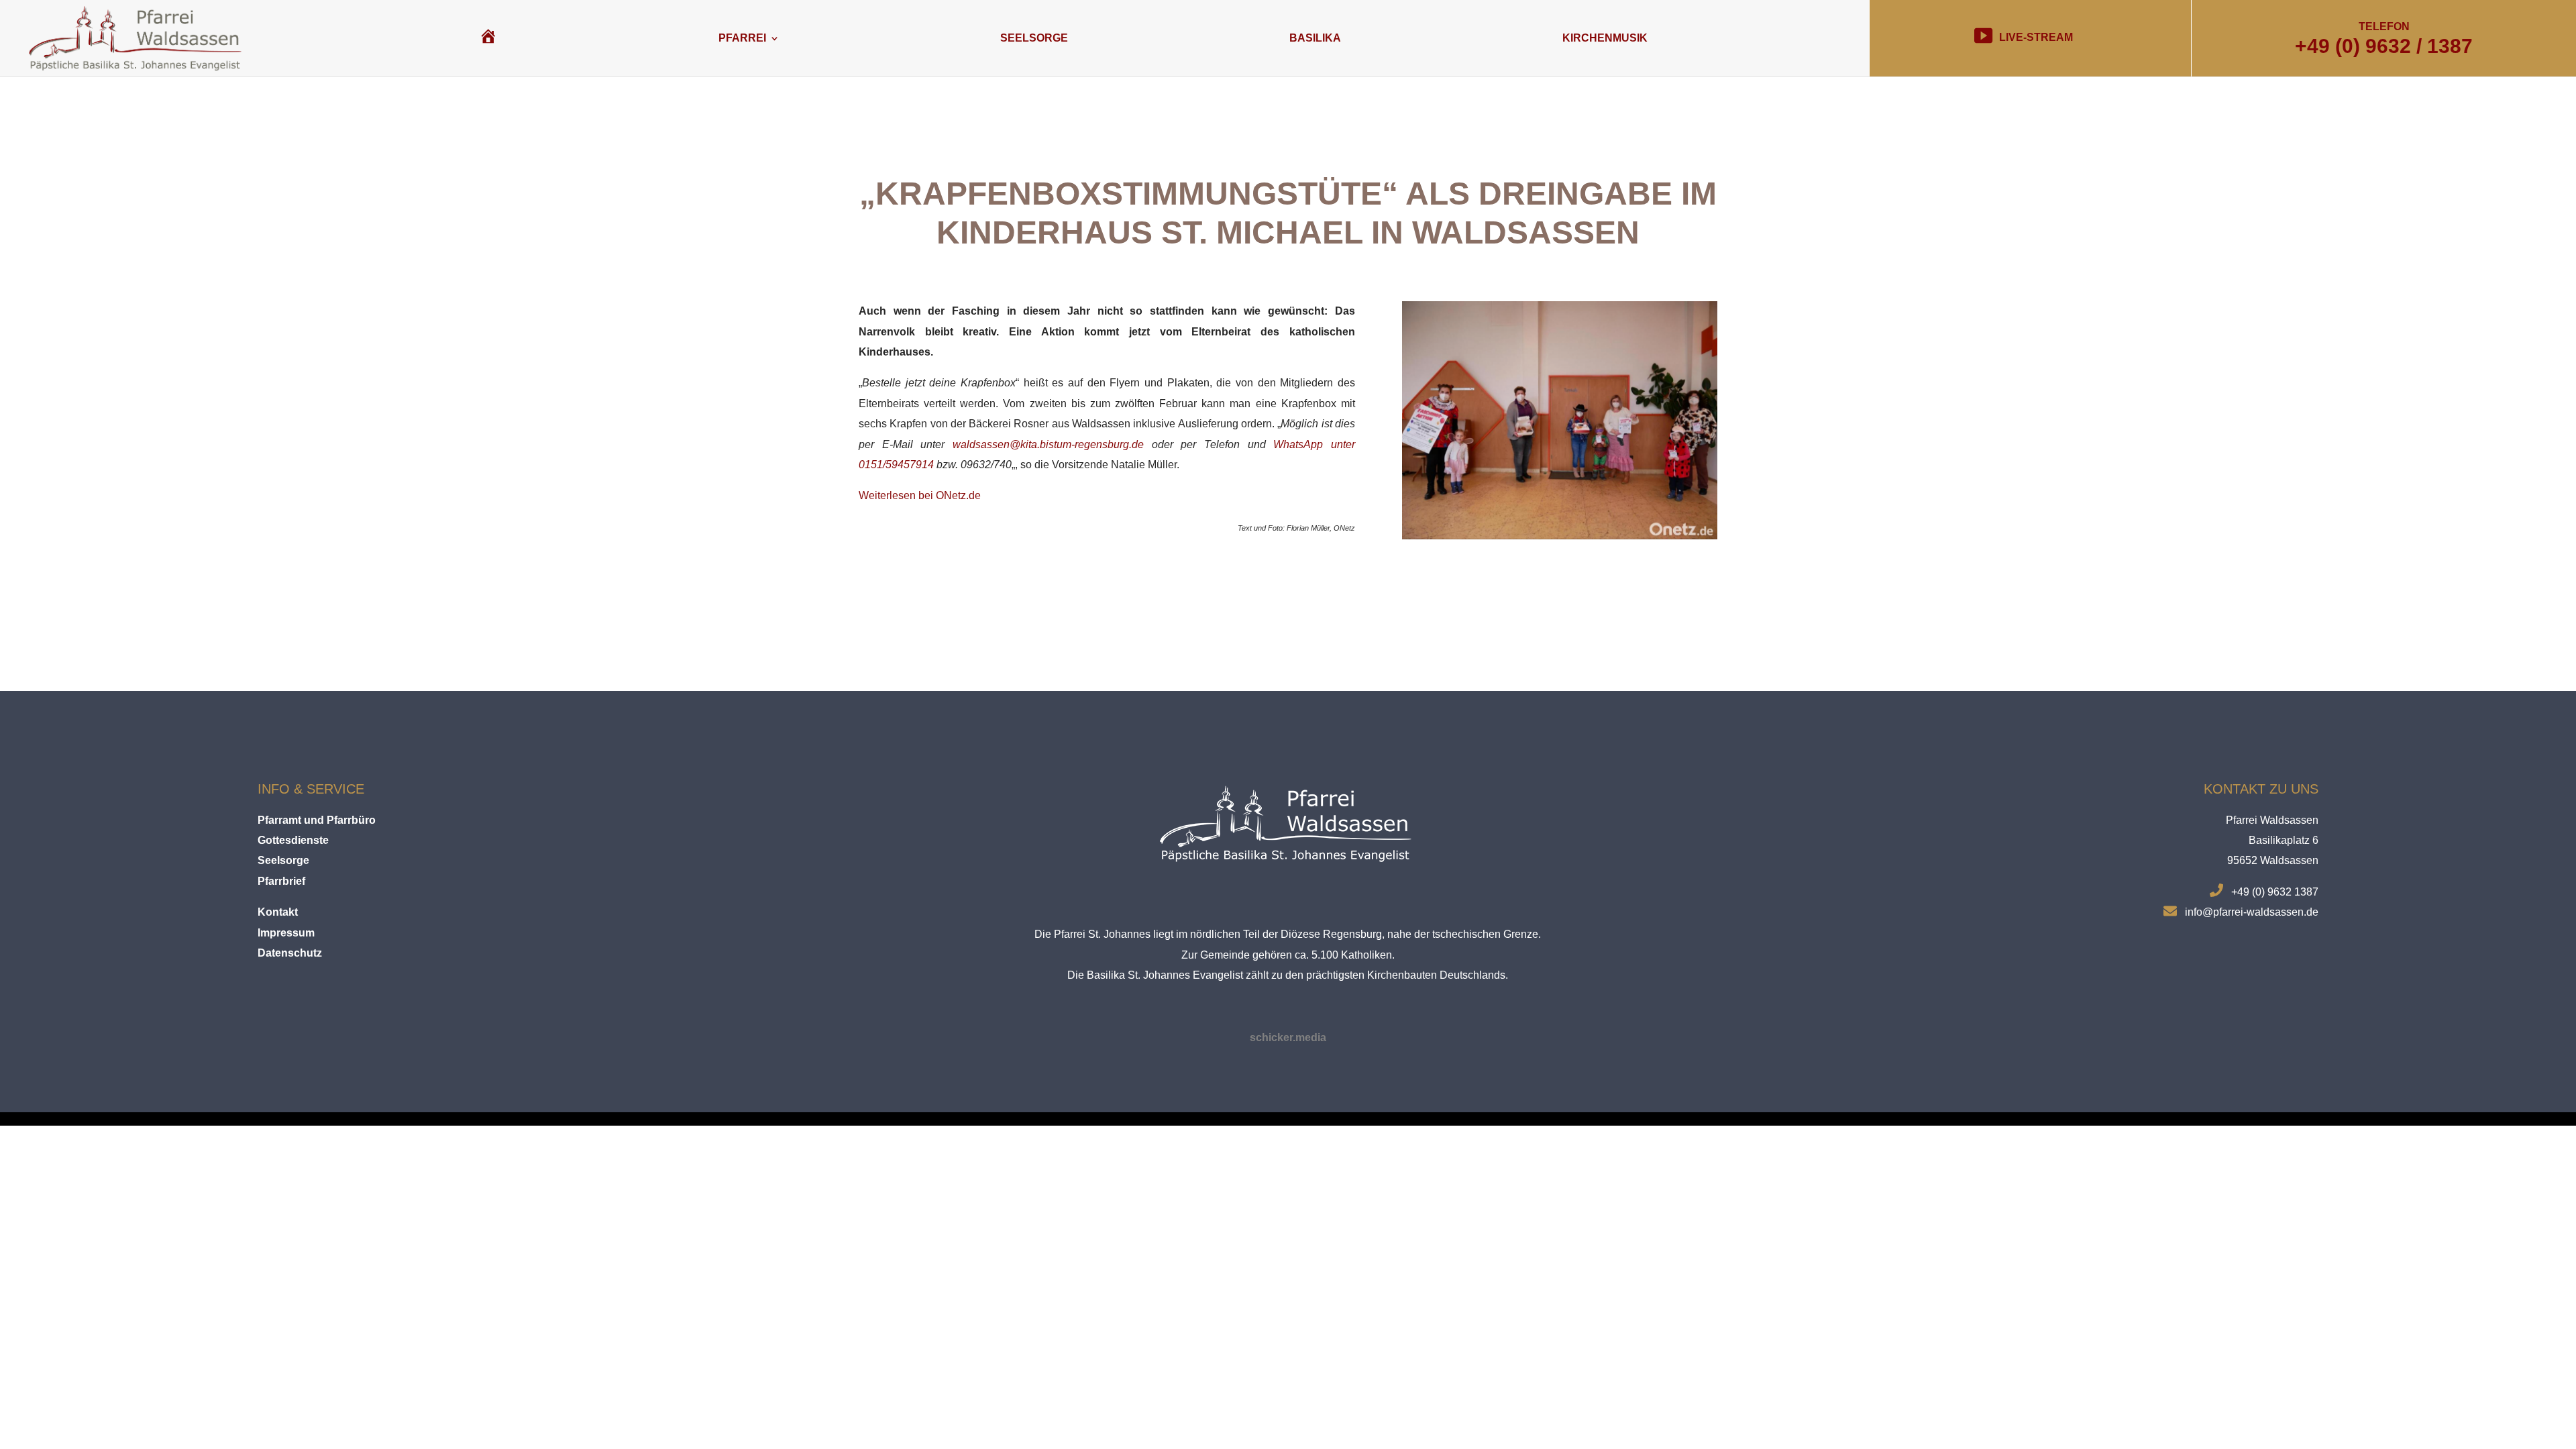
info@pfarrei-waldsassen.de (2252, 912)
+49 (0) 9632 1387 (2275, 892)
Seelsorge (1034, 38)
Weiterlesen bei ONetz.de (920, 495)
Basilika (1315, 38)
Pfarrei (742, 38)
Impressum (286, 933)
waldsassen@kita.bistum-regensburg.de (1048, 444)
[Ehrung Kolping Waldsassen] (1560, 539)
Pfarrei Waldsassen (2272, 820)
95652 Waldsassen (2273, 860)
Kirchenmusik (1605, 38)
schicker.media (1288, 1037)
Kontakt (278, 912)
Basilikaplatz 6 (2284, 840)
